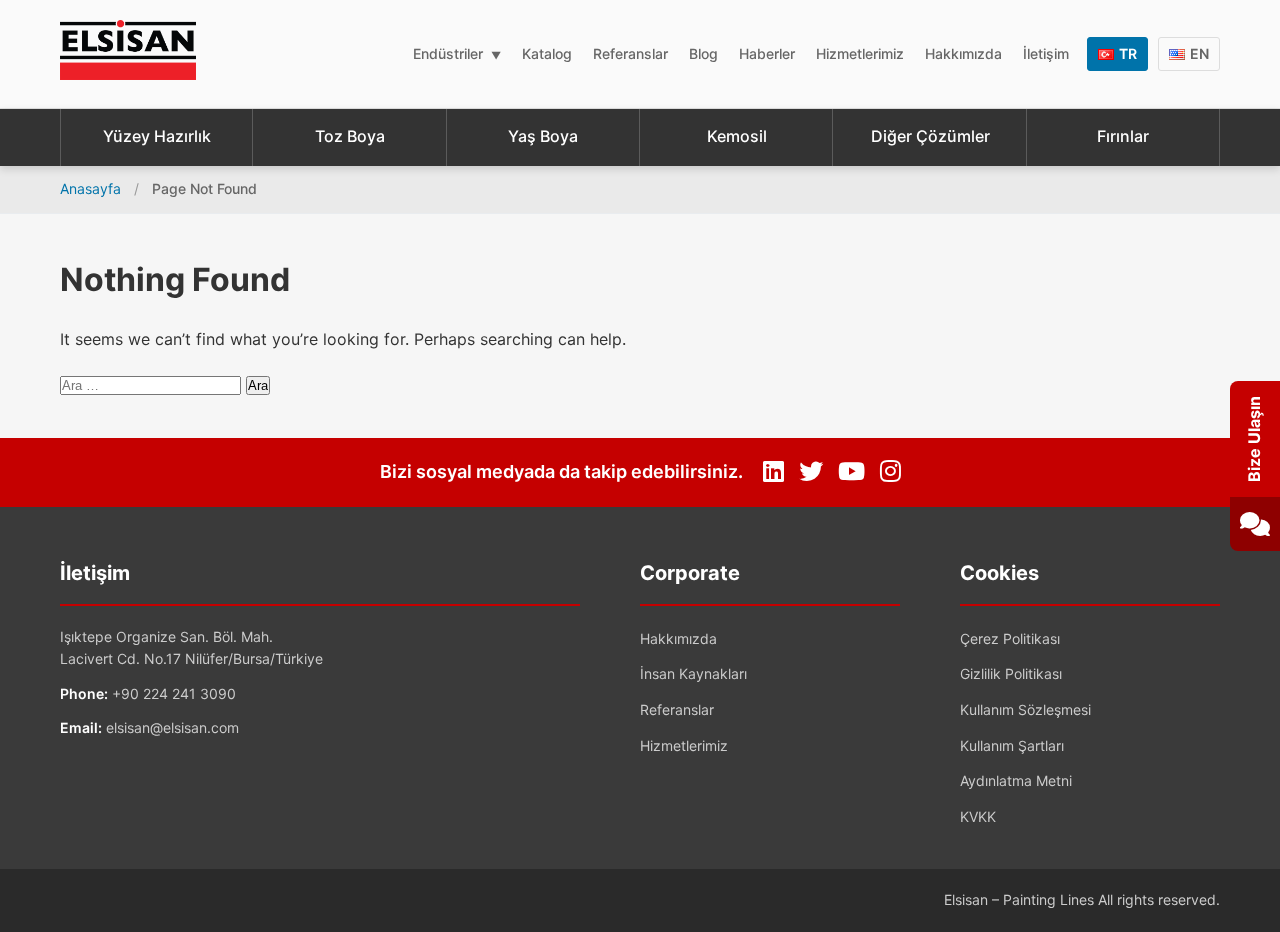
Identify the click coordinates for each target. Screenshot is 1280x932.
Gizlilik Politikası (1011, 673)
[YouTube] (851, 472)
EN (1199, 53)
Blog (703, 53)
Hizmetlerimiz (860, 53)
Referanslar (630, 53)
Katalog (547, 53)
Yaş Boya (543, 136)
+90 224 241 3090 (174, 693)
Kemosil (737, 136)
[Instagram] (890, 472)
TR (1128, 53)
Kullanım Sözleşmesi (1025, 709)
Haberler (767, 53)
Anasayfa (90, 188)
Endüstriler (448, 53)
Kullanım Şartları (1012, 745)
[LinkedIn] (773, 472)
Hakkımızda (963, 53)
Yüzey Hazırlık (157, 136)
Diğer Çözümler (930, 136)
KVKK (978, 816)
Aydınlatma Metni (1016, 780)
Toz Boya (350, 136)
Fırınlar (1123, 136)
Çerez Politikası (1010, 638)
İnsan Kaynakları (693, 673)
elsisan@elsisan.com (172, 727)
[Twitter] (811, 472)
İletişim (1046, 53)
